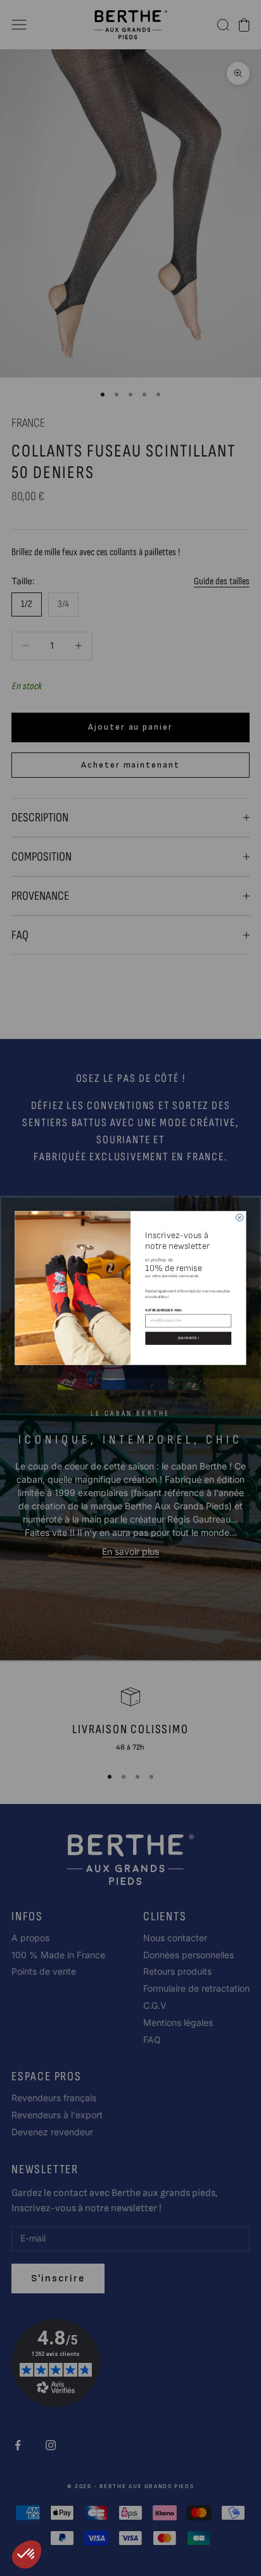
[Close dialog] (240, 1217)
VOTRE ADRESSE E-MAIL (163, 1310)
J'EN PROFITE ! (188, 1338)
